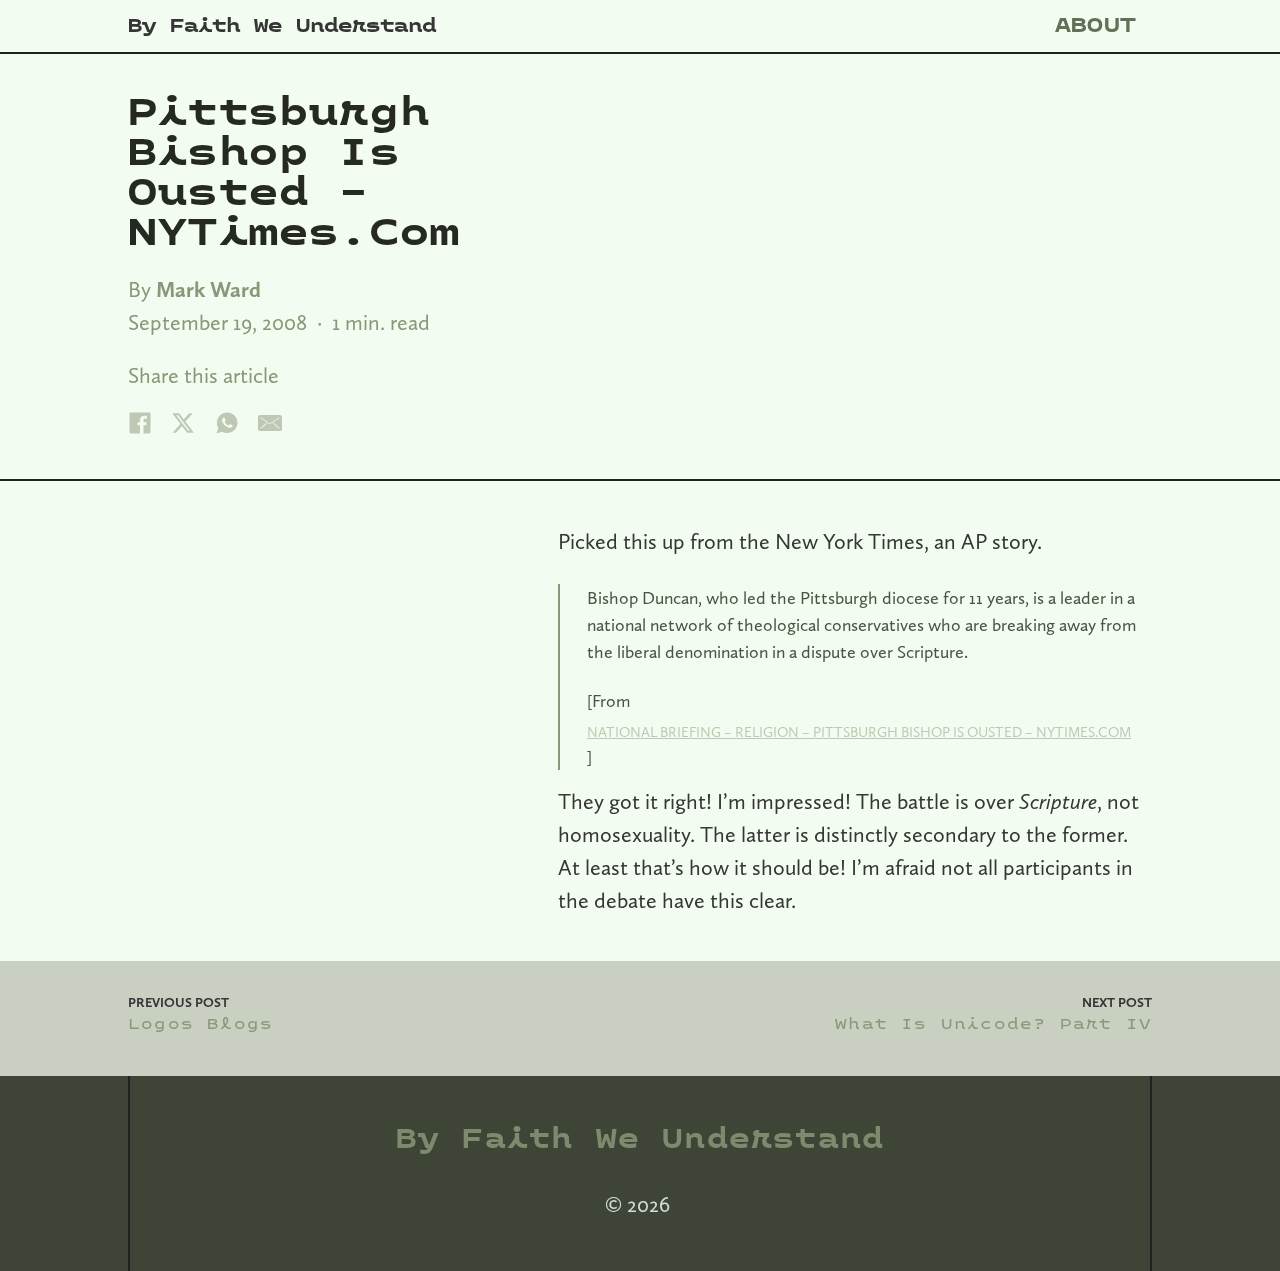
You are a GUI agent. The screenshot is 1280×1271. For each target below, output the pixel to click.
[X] (183, 423)
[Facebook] (140, 423)
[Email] (270, 423)
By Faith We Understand (282, 26)
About (1096, 25)
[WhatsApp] (227, 423)
